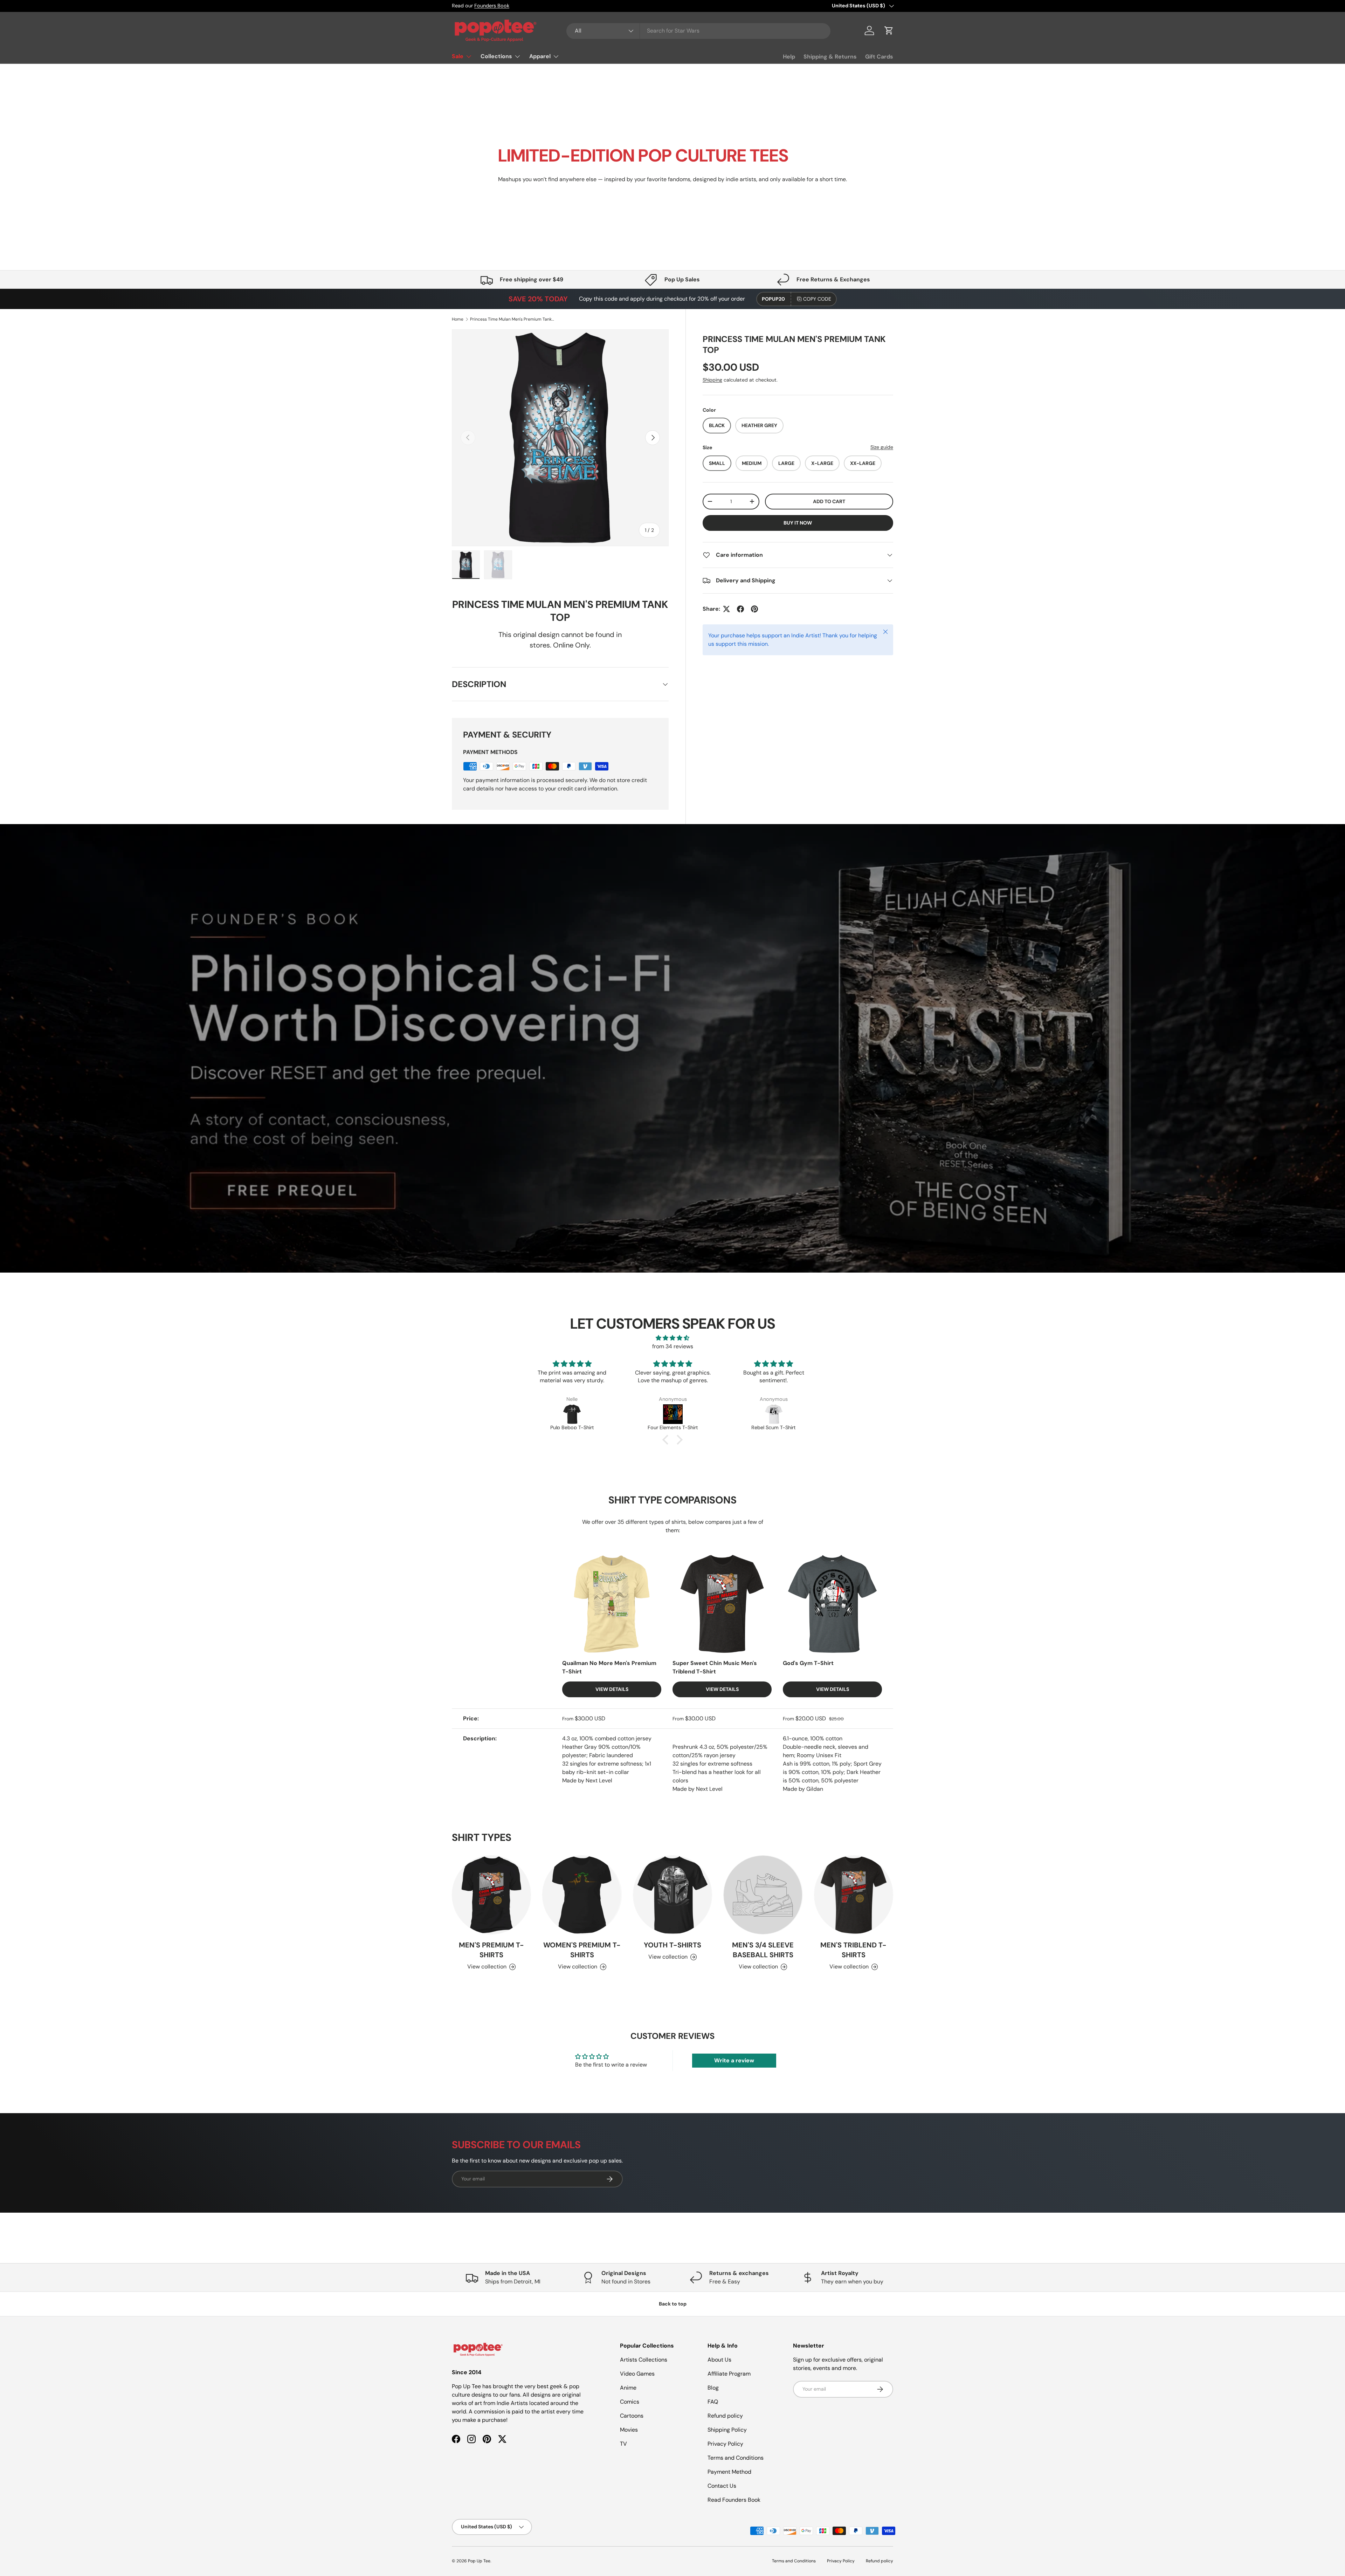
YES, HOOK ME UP (743, 1333)
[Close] (804, 1221)
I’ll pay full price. (743, 1351)
